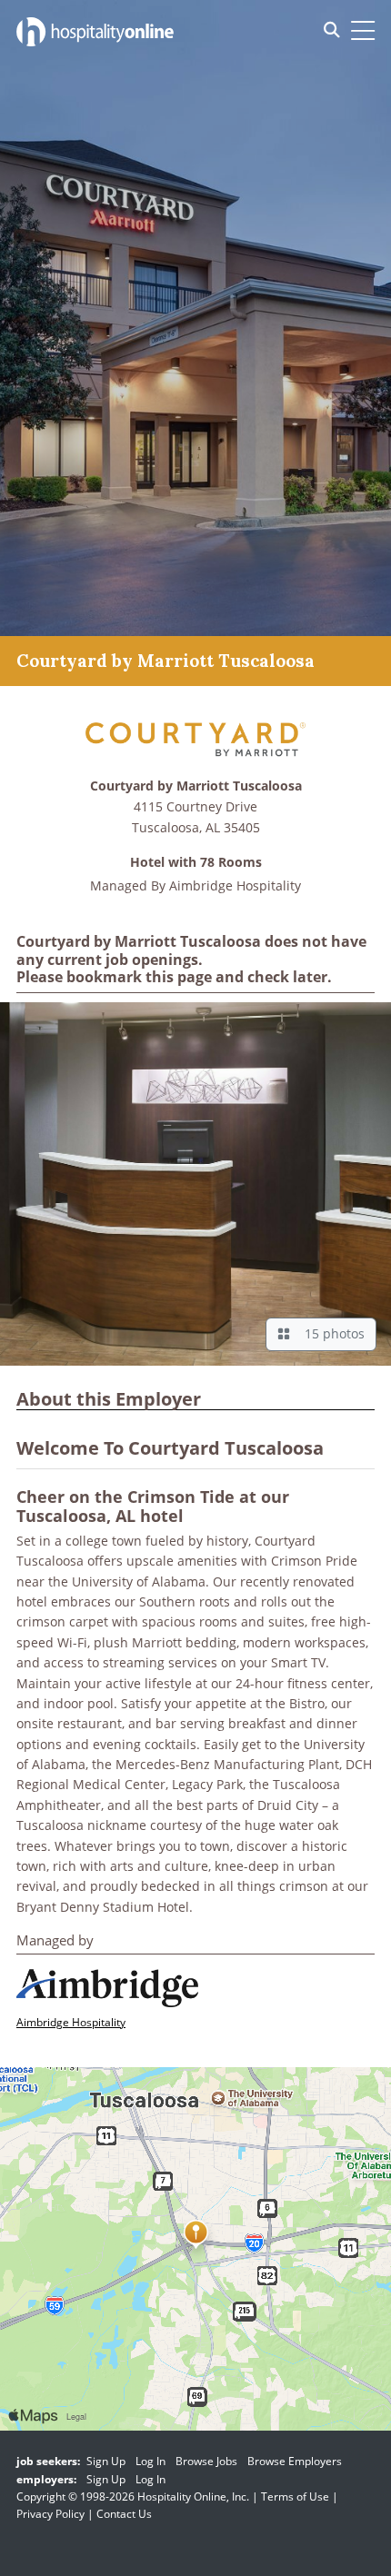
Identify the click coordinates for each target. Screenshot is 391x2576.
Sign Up (106, 2461)
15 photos (331, 1333)
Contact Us (124, 2514)
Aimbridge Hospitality (235, 885)
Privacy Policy (50, 2514)
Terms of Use (295, 2496)
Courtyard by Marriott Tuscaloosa (196, 786)
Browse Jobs (206, 2461)
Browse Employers (295, 2461)
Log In (150, 2461)
